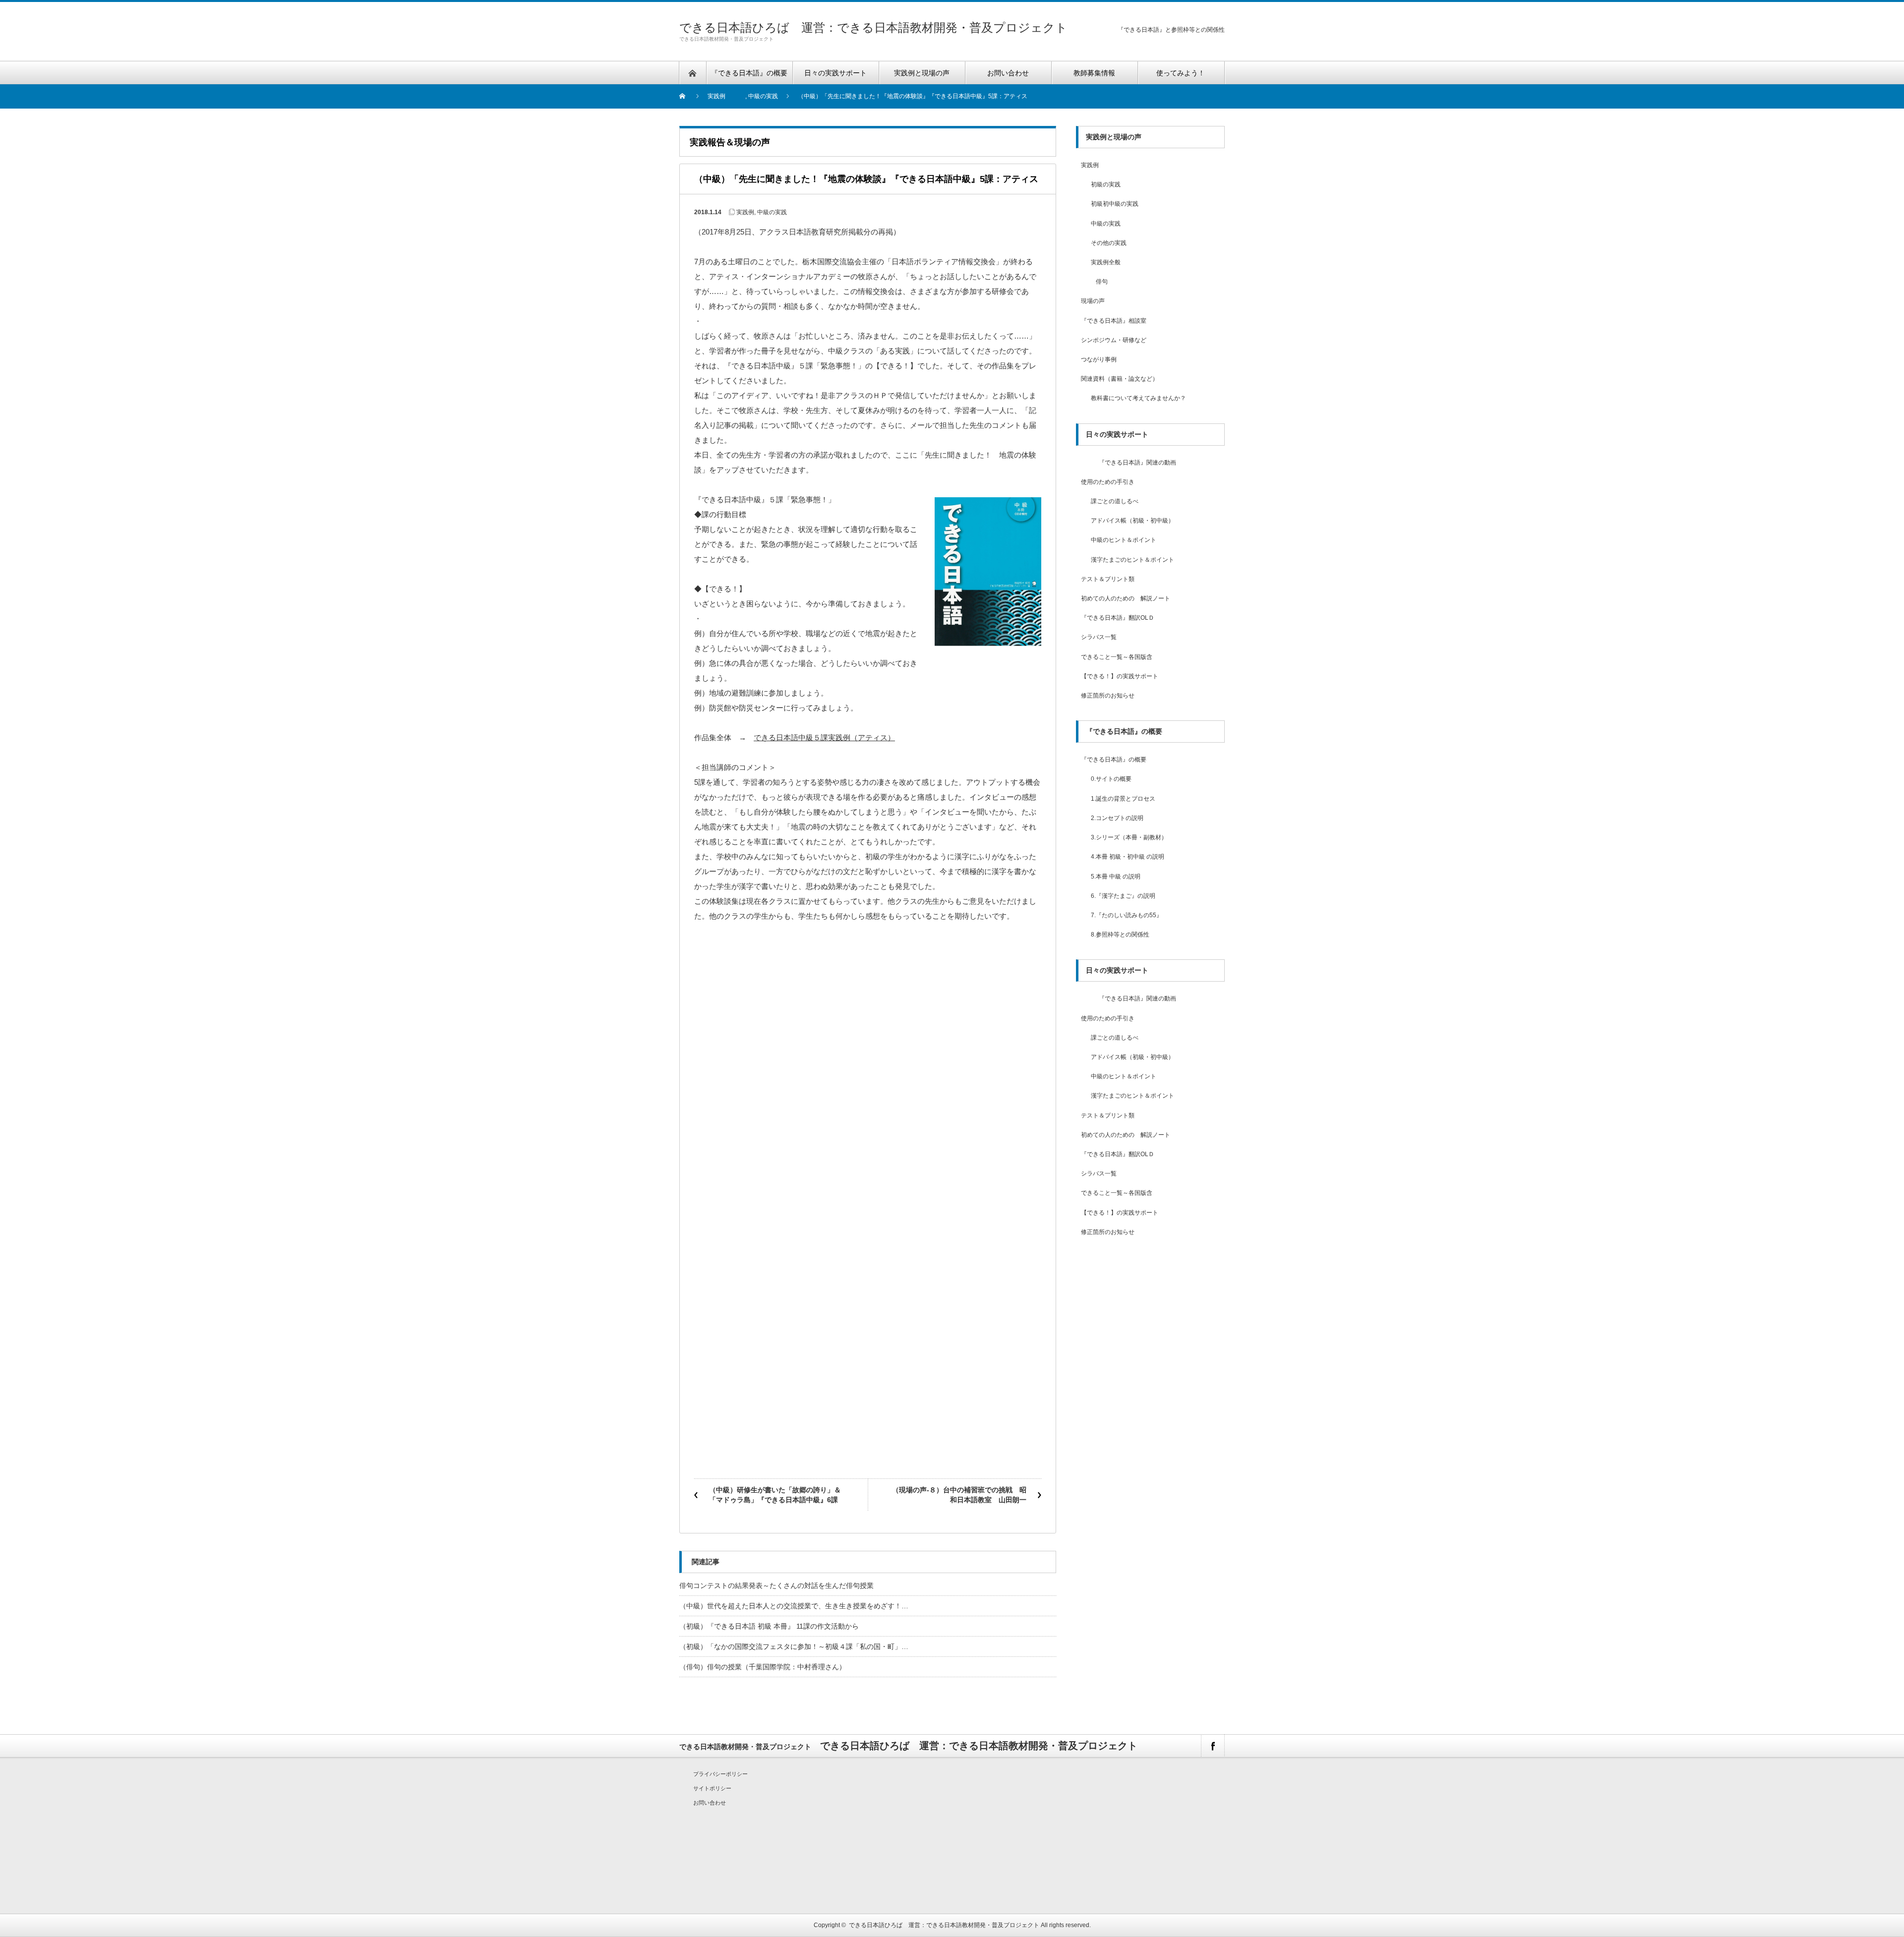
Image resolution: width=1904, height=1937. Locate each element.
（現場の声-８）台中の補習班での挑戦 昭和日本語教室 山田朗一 (959, 1495)
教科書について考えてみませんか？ (1138, 398)
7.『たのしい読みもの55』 (1127, 915)
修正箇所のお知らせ (1108, 696)
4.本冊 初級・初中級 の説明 (1128, 857)
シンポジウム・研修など (1114, 340)
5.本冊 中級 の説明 (1116, 877)
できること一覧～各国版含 (1117, 657)
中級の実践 (763, 96)
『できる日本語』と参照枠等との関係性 (1171, 30)
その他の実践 (1109, 243)
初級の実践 (1106, 184)
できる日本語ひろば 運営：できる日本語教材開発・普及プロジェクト (873, 28)
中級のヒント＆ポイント (1124, 540)
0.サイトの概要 (1111, 779)
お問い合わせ (710, 1803)
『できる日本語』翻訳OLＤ (1118, 618)
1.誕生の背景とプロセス (1123, 799)
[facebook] (1213, 1746)
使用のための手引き (1108, 482)
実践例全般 (1106, 262)
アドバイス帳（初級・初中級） (1132, 521)
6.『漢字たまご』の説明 (1123, 896)
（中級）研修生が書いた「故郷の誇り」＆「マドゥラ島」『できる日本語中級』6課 (775, 1495)
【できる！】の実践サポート (1120, 676)
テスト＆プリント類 (1108, 579)
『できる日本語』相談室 (1114, 321)
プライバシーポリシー (720, 1774)
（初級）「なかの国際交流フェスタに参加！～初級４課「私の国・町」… (794, 1646)
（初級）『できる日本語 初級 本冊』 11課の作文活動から (769, 1626)
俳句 (1102, 282)
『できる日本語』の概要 (1114, 760)
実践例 (716, 96)
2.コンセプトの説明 (1117, 818)
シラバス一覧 (1099, 637)
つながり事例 (1099, 359)
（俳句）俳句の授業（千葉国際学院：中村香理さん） (763, 1667)
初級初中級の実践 (1115, 204)
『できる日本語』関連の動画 (1129, 463)
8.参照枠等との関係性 (1120, 935)
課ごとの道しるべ (1115, 501)
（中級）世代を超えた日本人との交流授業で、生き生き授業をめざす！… (794, 1606)
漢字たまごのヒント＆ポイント (1132, 560)
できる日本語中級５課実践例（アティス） (824, 737)
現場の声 (1093, 301)
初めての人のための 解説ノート (1126, 598)
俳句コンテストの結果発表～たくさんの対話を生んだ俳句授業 (776, 1585)
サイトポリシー (712, 1788)
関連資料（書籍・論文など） (1120, 379)
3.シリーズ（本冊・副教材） (1129, 837)
